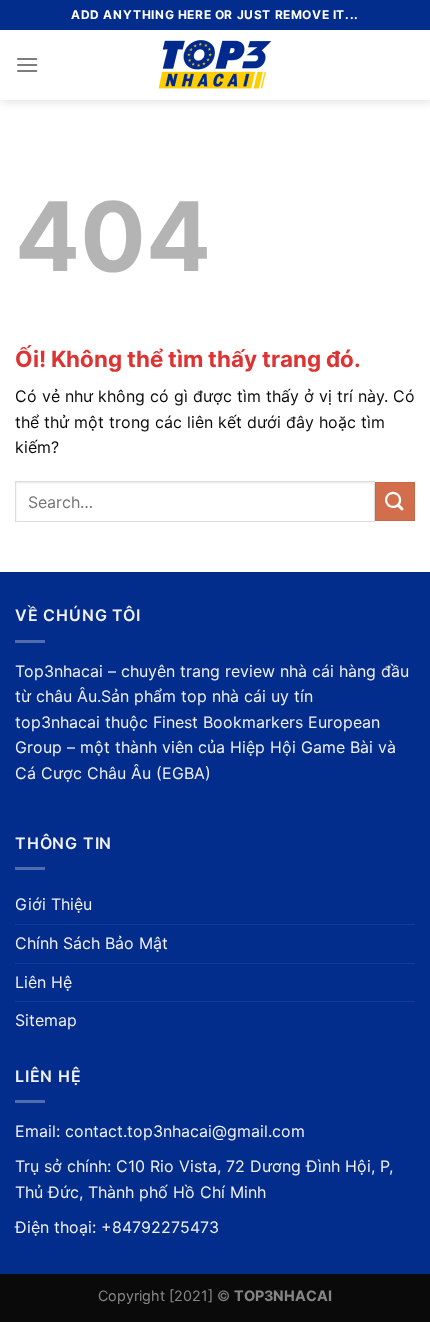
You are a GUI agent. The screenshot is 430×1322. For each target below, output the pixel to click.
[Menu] (27, 64)
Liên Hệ (43, 982)
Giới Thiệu (53, 904)
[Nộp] (395, 501)
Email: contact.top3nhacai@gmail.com (160, 1131)
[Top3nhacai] (215, 65)
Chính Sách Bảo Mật (91, 943)
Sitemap (46, 1020)
